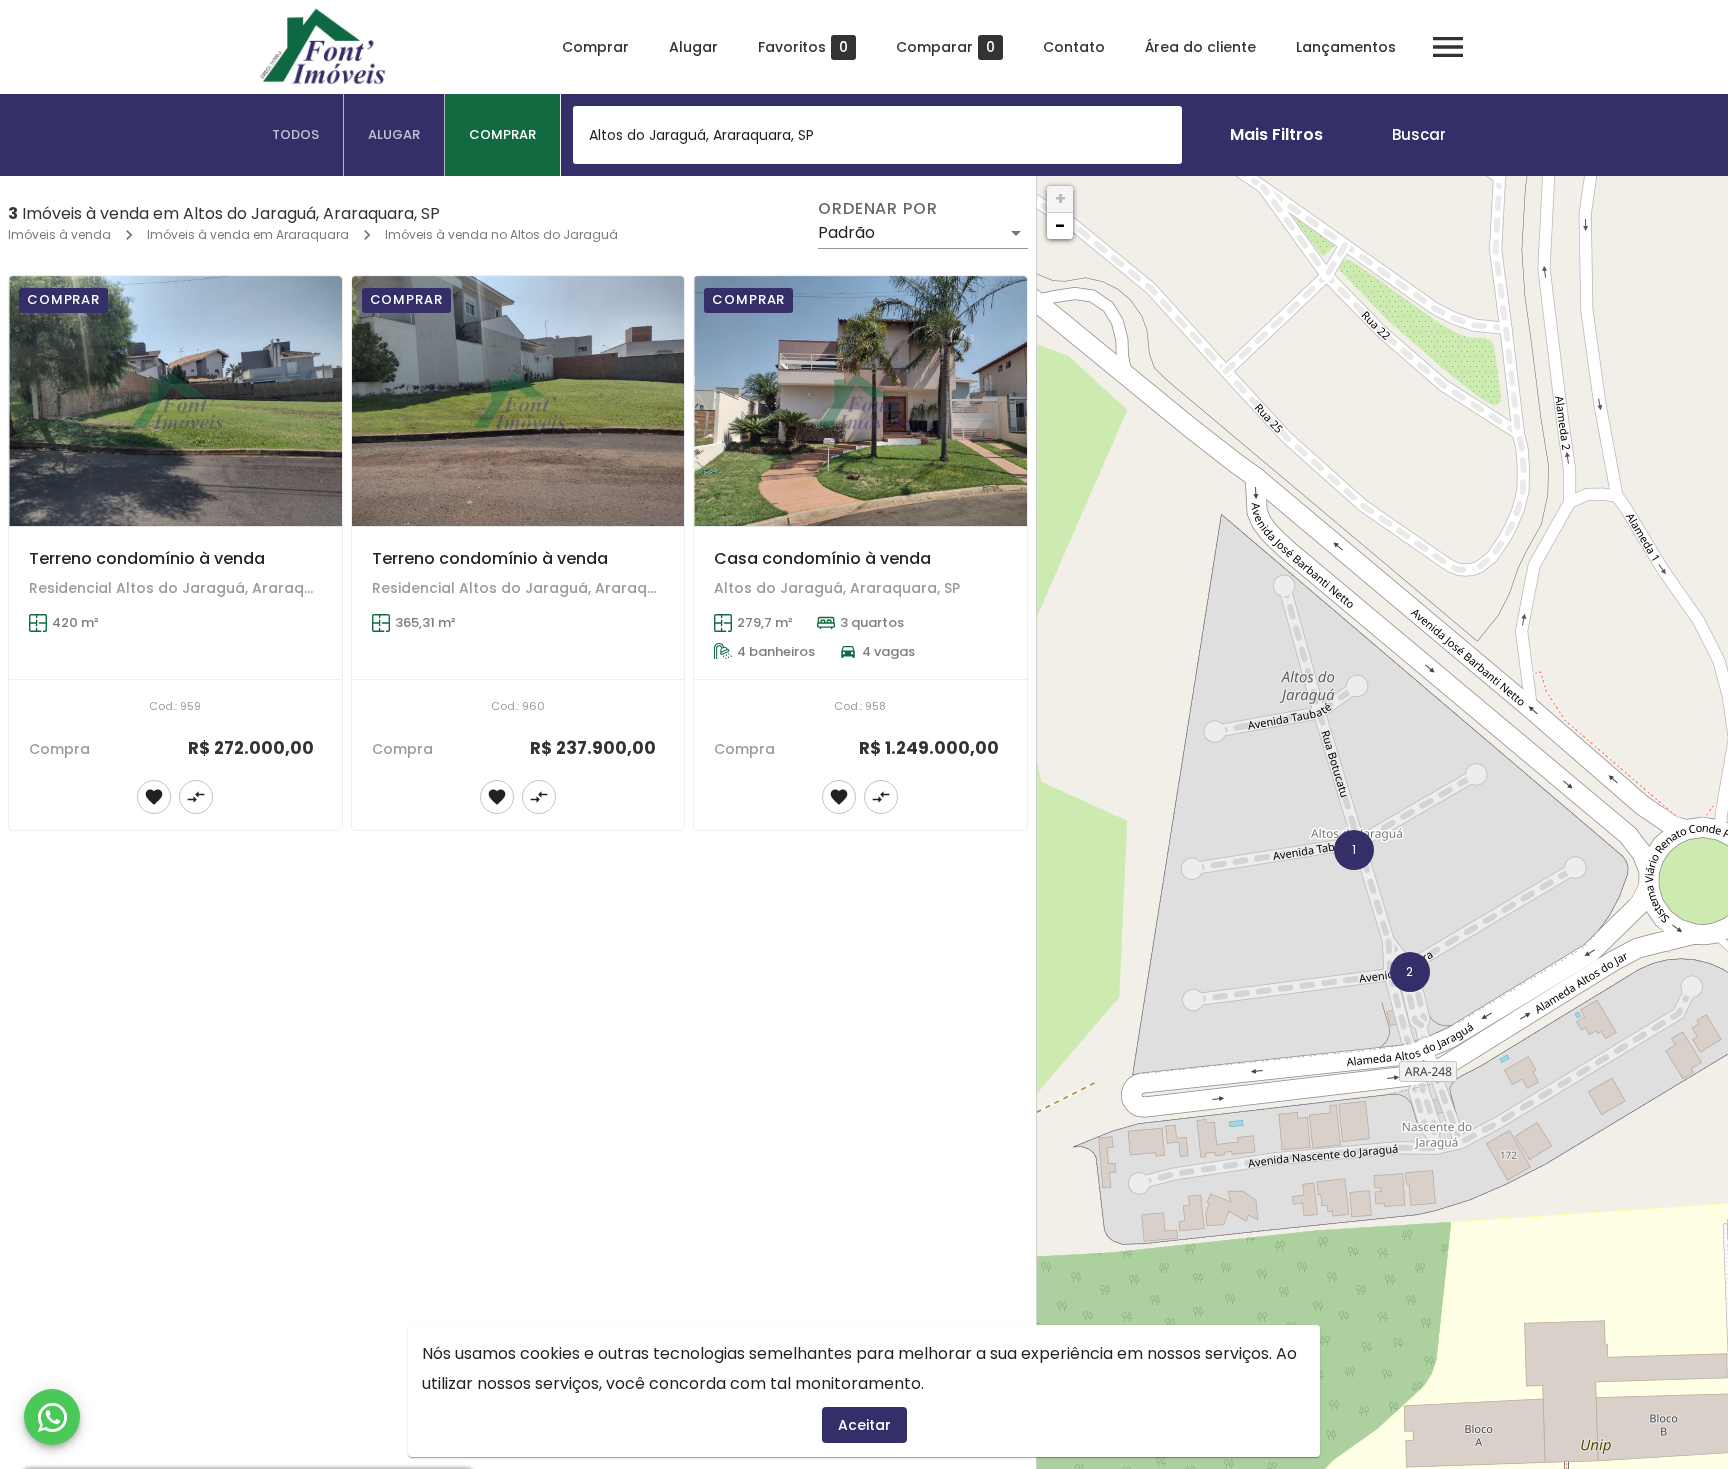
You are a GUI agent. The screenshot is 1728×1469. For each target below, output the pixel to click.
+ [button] (1060, 198)
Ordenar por (878, 209)
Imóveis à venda (59, 234)
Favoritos (803, 47)
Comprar (595, 47)
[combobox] (877, 135)
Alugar (693, 47)
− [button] (1060, 225)
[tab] (296, 135)
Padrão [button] (846, 232)
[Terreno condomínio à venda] (175, 401)
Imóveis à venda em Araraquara (248, 234)
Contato (1074, 47)
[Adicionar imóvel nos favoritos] (154, 797)
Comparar (945, 47)
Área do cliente (1200, 47)
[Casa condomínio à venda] (860, 401)
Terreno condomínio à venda (147, 558)
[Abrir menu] (1448, 47)
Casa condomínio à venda (822, 558)
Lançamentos (1346, 47)
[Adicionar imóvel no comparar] (196, 797)
